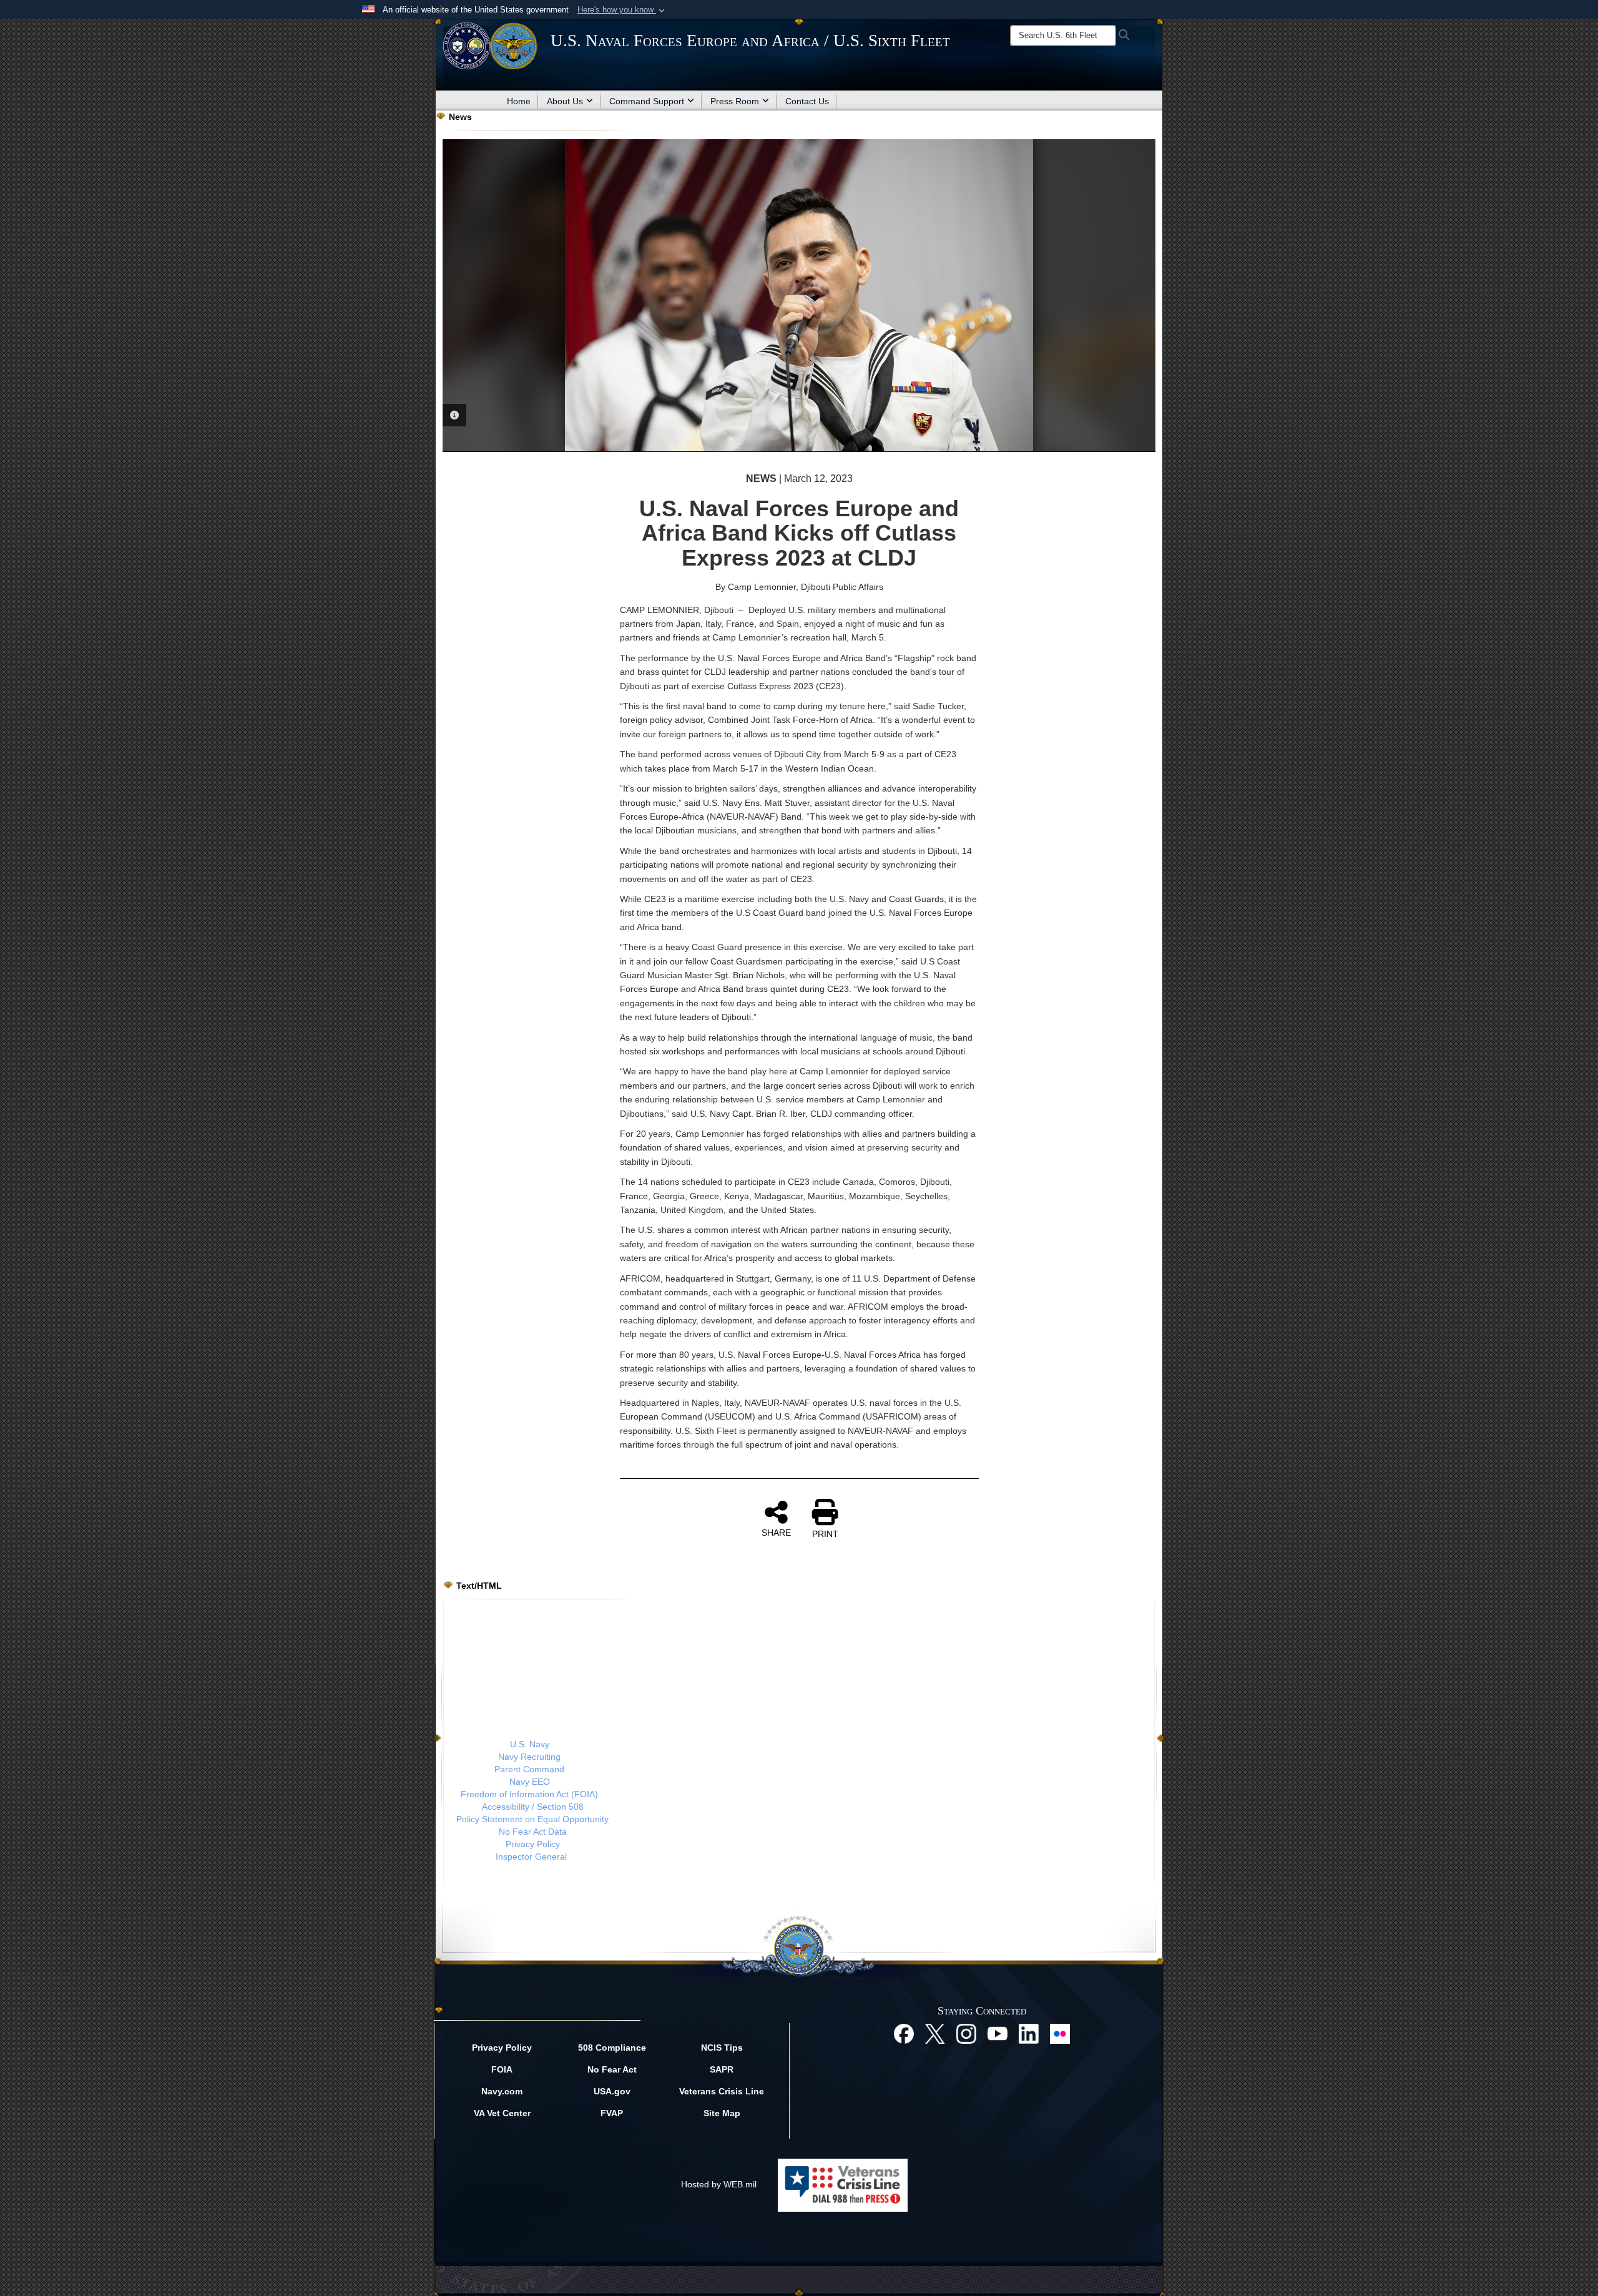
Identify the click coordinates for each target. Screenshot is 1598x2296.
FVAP (612, 2113)
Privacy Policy (533, 1844)
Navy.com (502, 2091)
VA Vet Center (502, 2113)
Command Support (647, 101)
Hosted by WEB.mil (719, 2184)
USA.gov (612, 2091)
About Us (565, 101)
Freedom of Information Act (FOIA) (529, 1794)
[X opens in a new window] (935, 2033)
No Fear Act (612, 2069)
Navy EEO (530, 1782)
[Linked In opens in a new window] (1029, 2033)
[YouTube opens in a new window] (998, 2033)
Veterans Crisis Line (722, 2091)
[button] (622, 10)
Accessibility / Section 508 (533, 1807)
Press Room (735, 101)
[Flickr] (1060, 2033)
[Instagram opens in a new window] (966, 2033)
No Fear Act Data (533, 1832)
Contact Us (807, 101)
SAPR (722, 2069)
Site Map (722, 2113)
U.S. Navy (530, 1744)
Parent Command (529, 1769)
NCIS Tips (722, 2048)
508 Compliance (612, 2048)
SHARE (776, 1533)
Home (519, 101)
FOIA (502, 2069)
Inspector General (531, 1857)
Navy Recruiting (529, 1757)
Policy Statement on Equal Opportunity (532, 1819)
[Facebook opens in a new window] (904, 2033)
